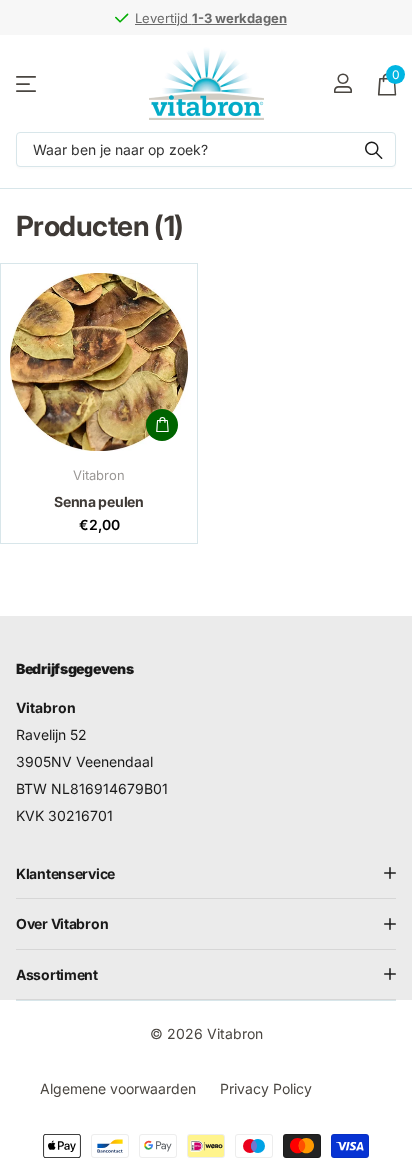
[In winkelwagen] (162, 425)
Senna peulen (99, 501)
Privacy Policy (266, 1088)
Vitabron (99, 475)
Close (206, 874)
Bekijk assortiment (27, 83)
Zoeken (374, 149)
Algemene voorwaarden (118, 1088)
